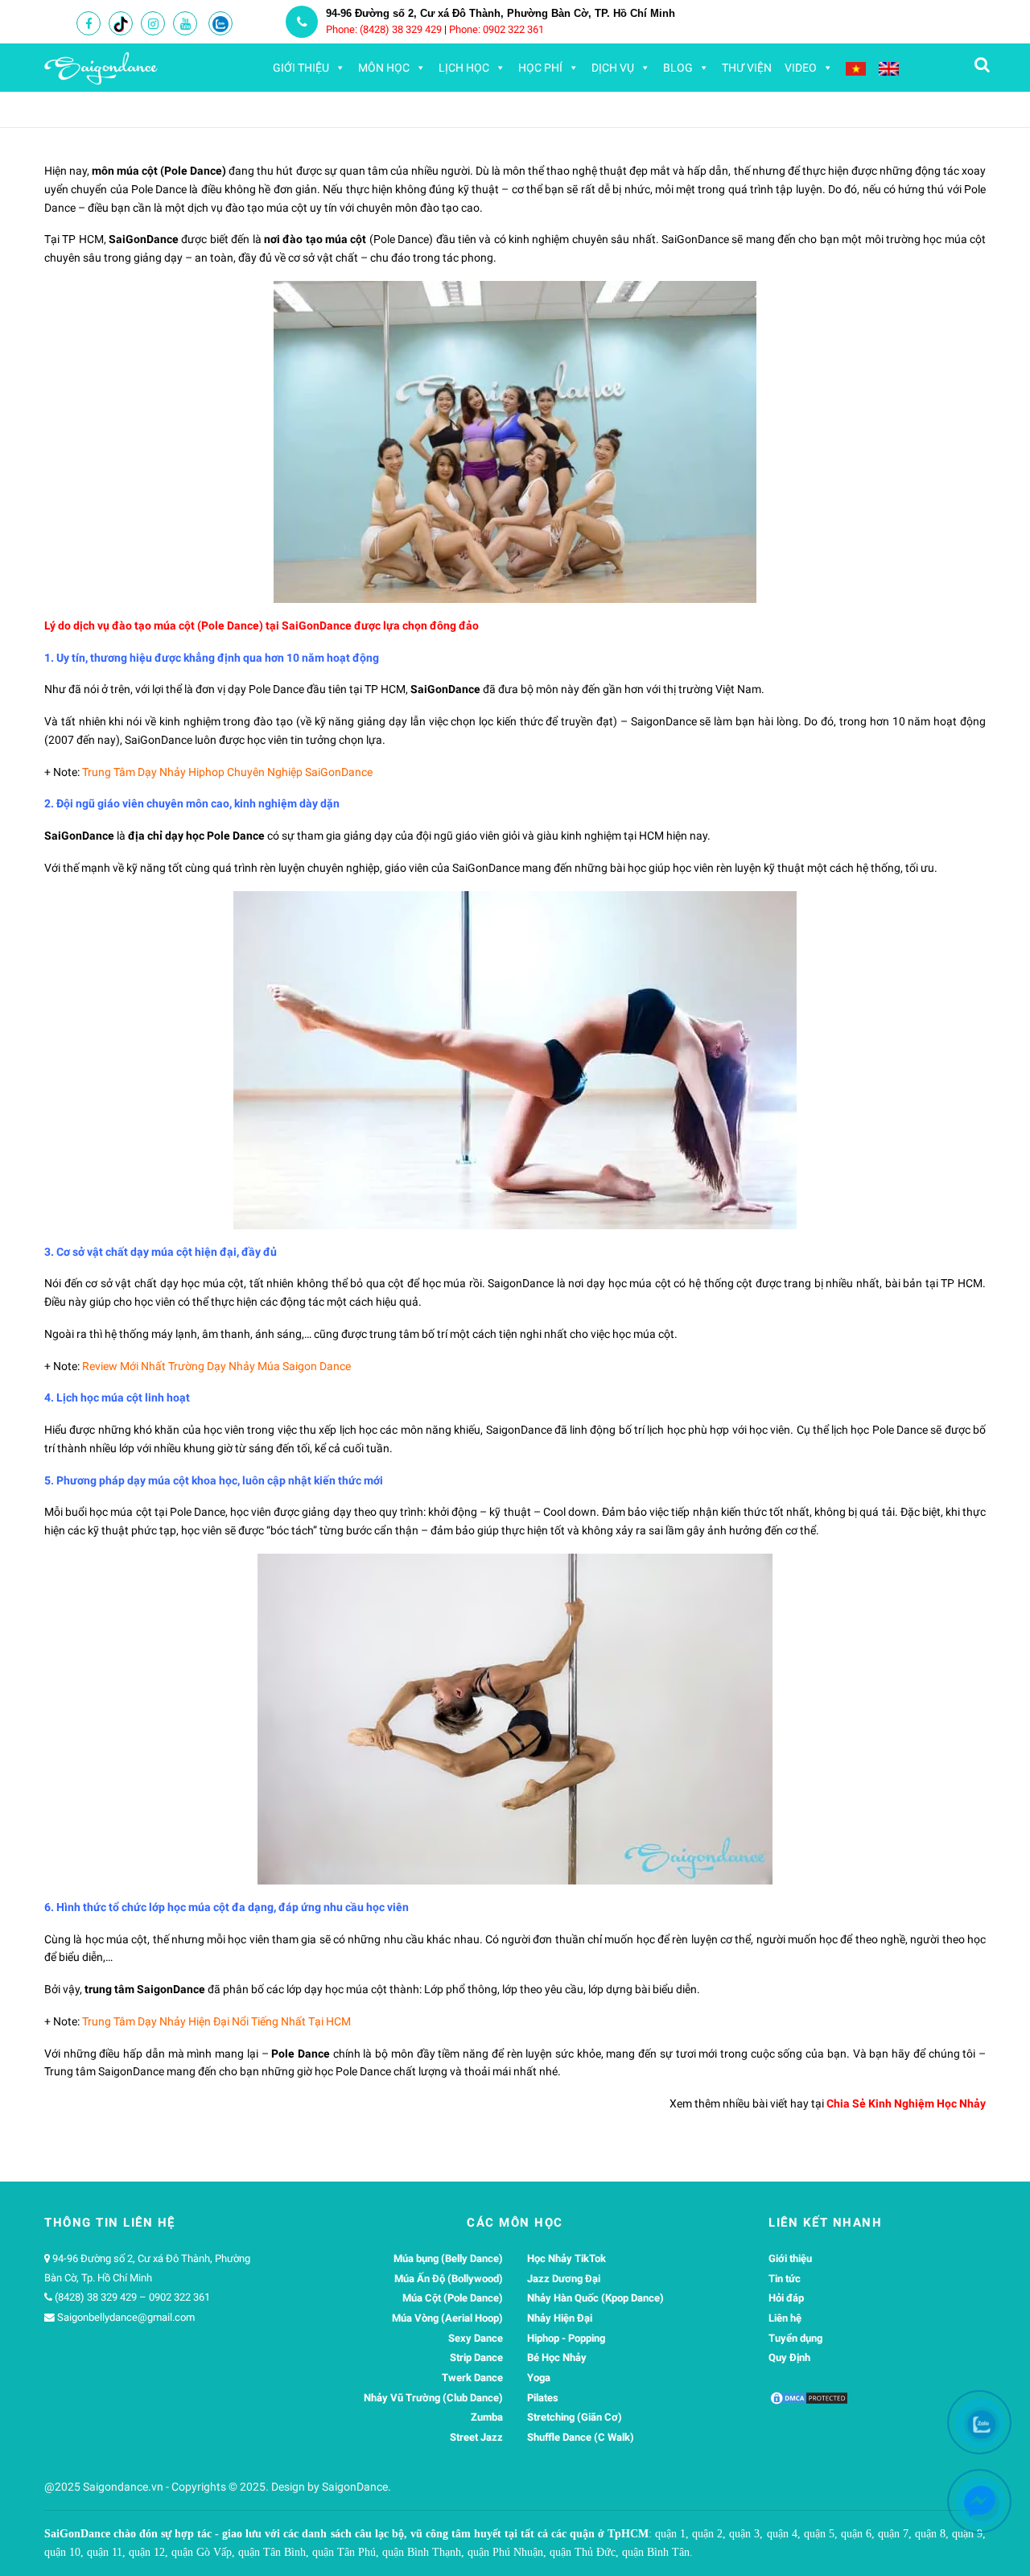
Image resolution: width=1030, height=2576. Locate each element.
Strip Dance (476, 2357)
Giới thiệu (790, 2258)
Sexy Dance (476, 2338)
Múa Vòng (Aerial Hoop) (447, 2318)
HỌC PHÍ (540, 68)
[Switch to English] (889, 68)
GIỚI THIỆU (301, 68)
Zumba (487, 2417)
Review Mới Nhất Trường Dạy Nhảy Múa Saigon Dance (216, 1366)
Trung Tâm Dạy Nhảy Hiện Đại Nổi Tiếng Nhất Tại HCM (216, 2021)
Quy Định (789, 2357)
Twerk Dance (472, 2378)
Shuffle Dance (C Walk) (581, 2437)
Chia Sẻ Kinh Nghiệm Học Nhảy (906, 2103)
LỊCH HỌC (464, 68)
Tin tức (785, 2279)
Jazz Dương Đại (564, 2279)
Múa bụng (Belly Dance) (448, 2258)
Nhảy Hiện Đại (560, 2318)
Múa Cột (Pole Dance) (453, 2298)
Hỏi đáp (786, 2298)
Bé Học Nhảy (557, 2357)
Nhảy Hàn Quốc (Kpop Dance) (595, 2298)
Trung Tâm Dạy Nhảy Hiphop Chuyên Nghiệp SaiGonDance (227, 772)
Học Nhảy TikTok (566, 2258)
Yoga (539, 2378)
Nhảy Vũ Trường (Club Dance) (433, 2398)
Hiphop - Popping (566, 2338)
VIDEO (801, 68)
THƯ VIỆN (747, 68)
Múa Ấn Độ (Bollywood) (449, 2279)
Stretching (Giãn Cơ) (575, 2417)
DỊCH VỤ (613, 68)
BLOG (678, 68)
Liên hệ (785, 2318)
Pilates (543, 2398)
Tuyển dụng (795, 2338)
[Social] (89, 24)
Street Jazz (476, 2437)
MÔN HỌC (384, 68)
